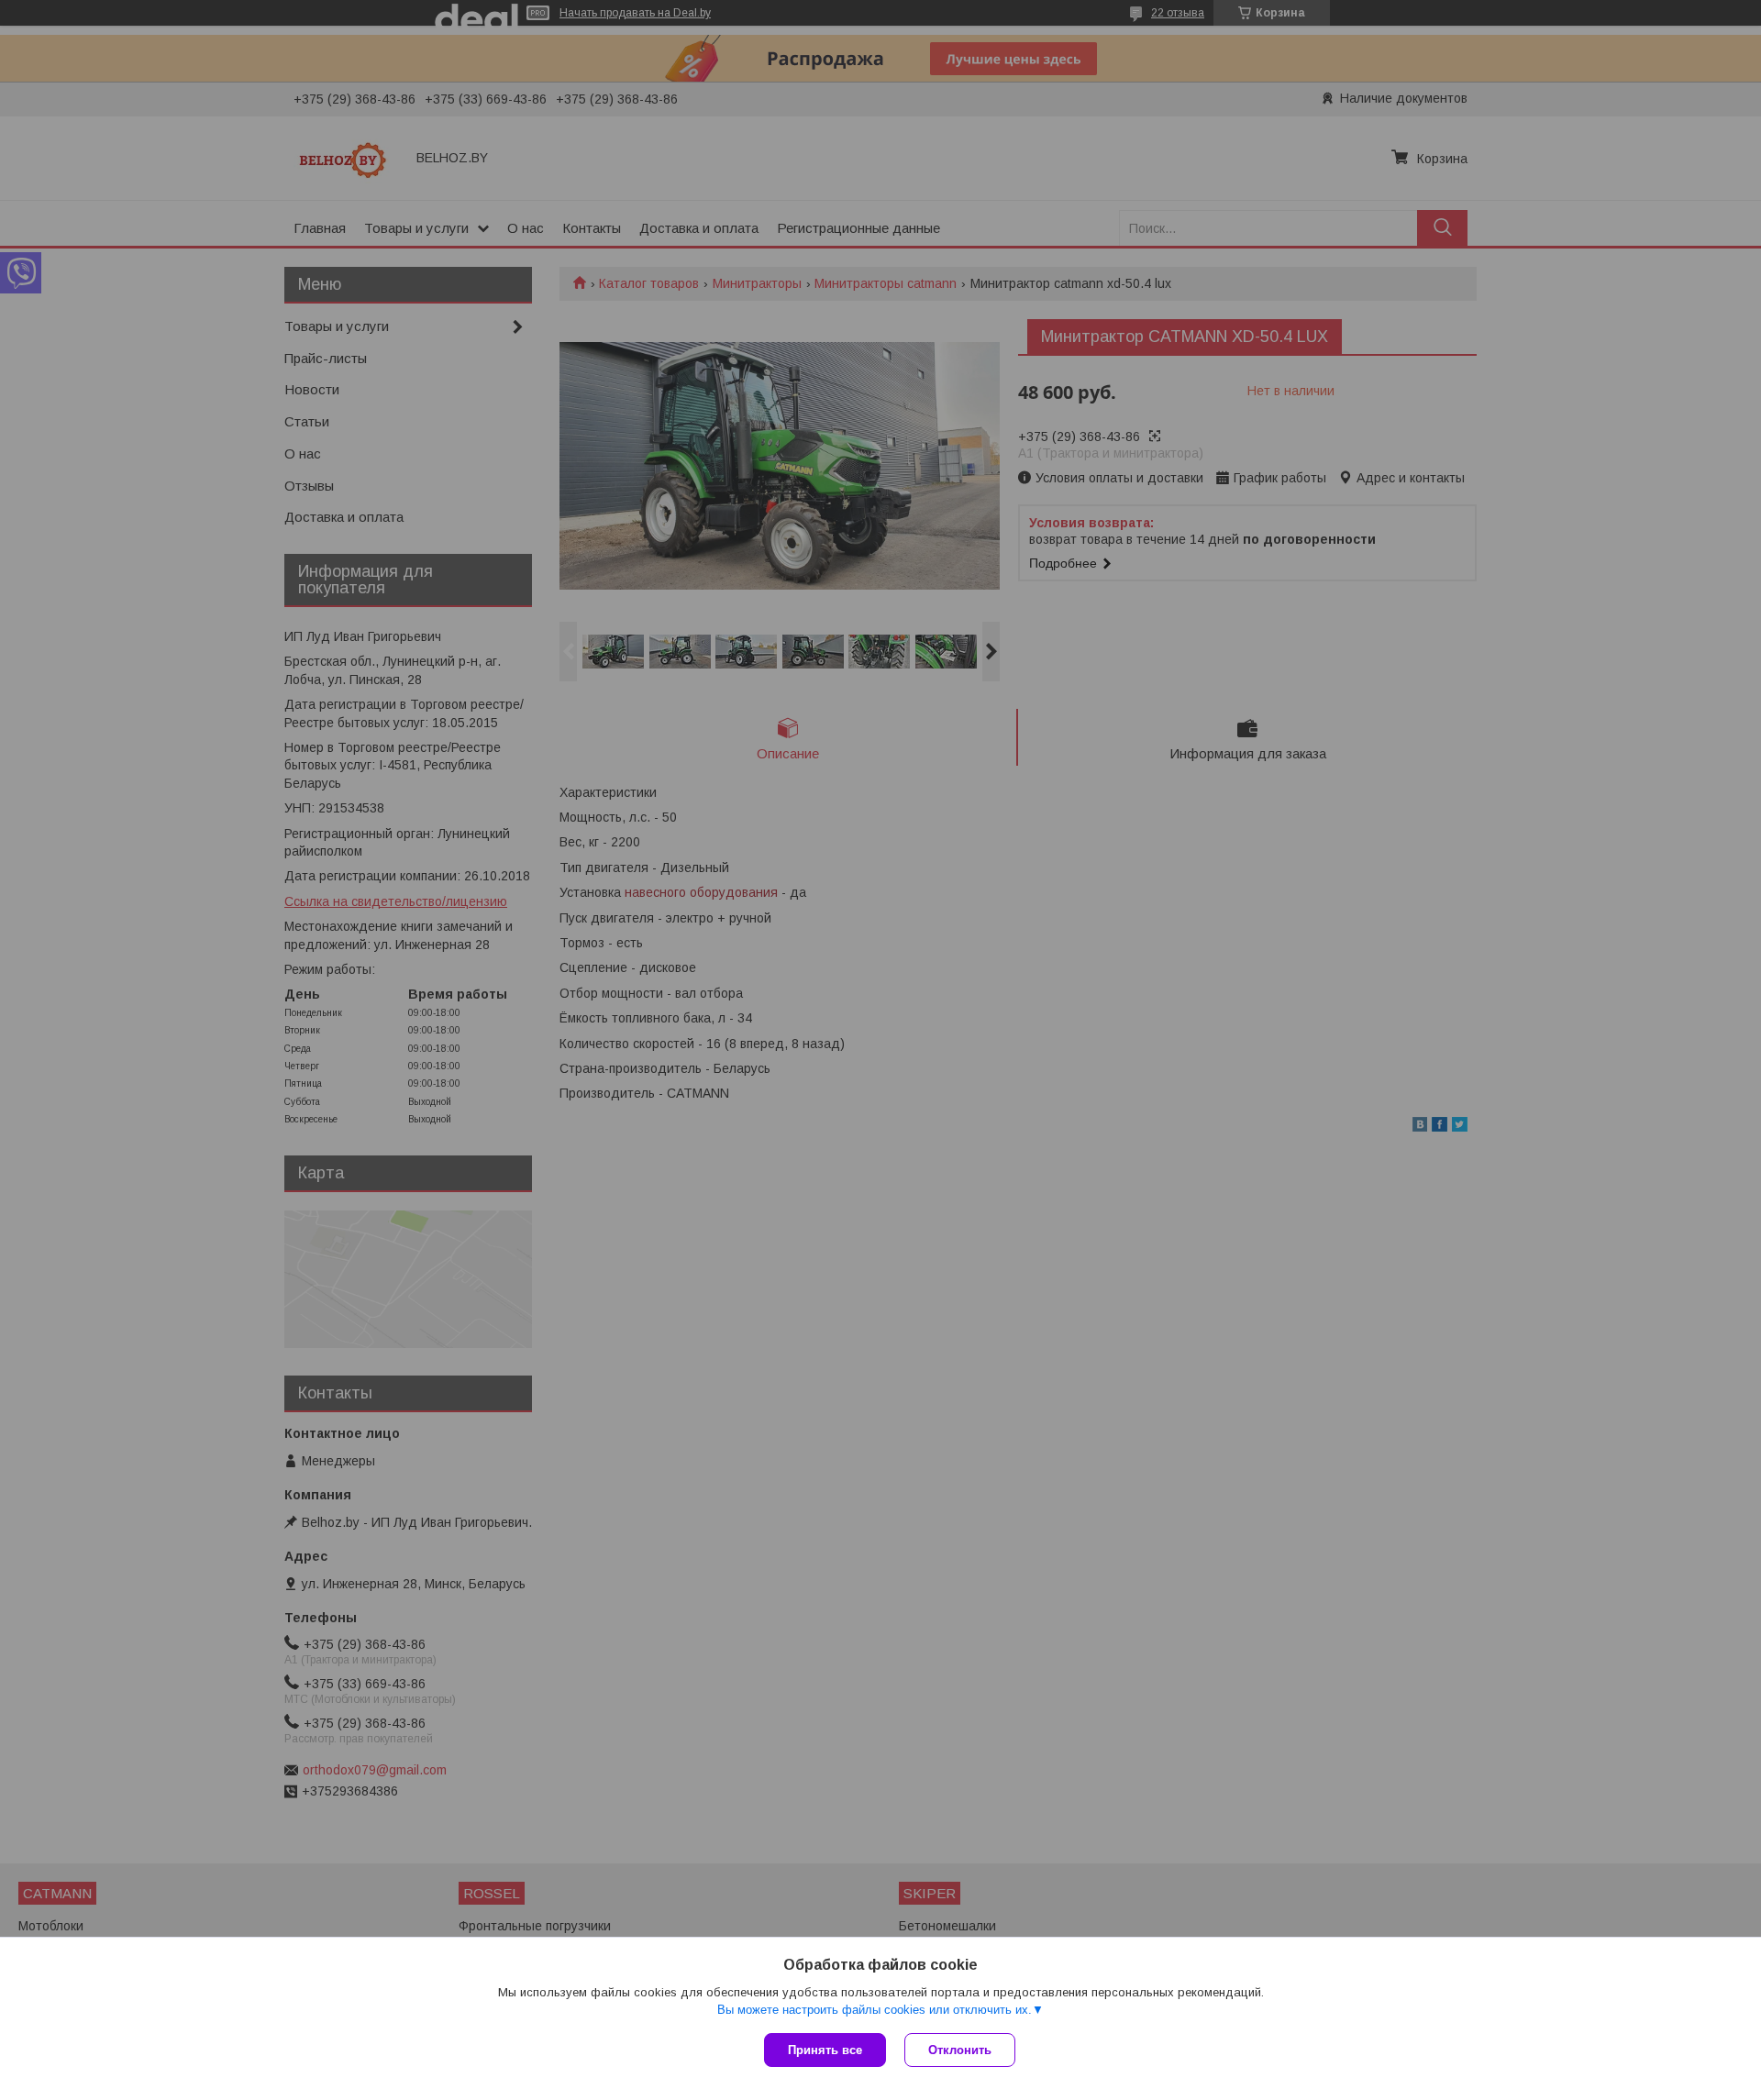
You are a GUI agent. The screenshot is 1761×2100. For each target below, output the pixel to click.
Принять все (825, 2050)
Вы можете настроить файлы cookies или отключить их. (875, 2010)
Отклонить (960, 2050)
